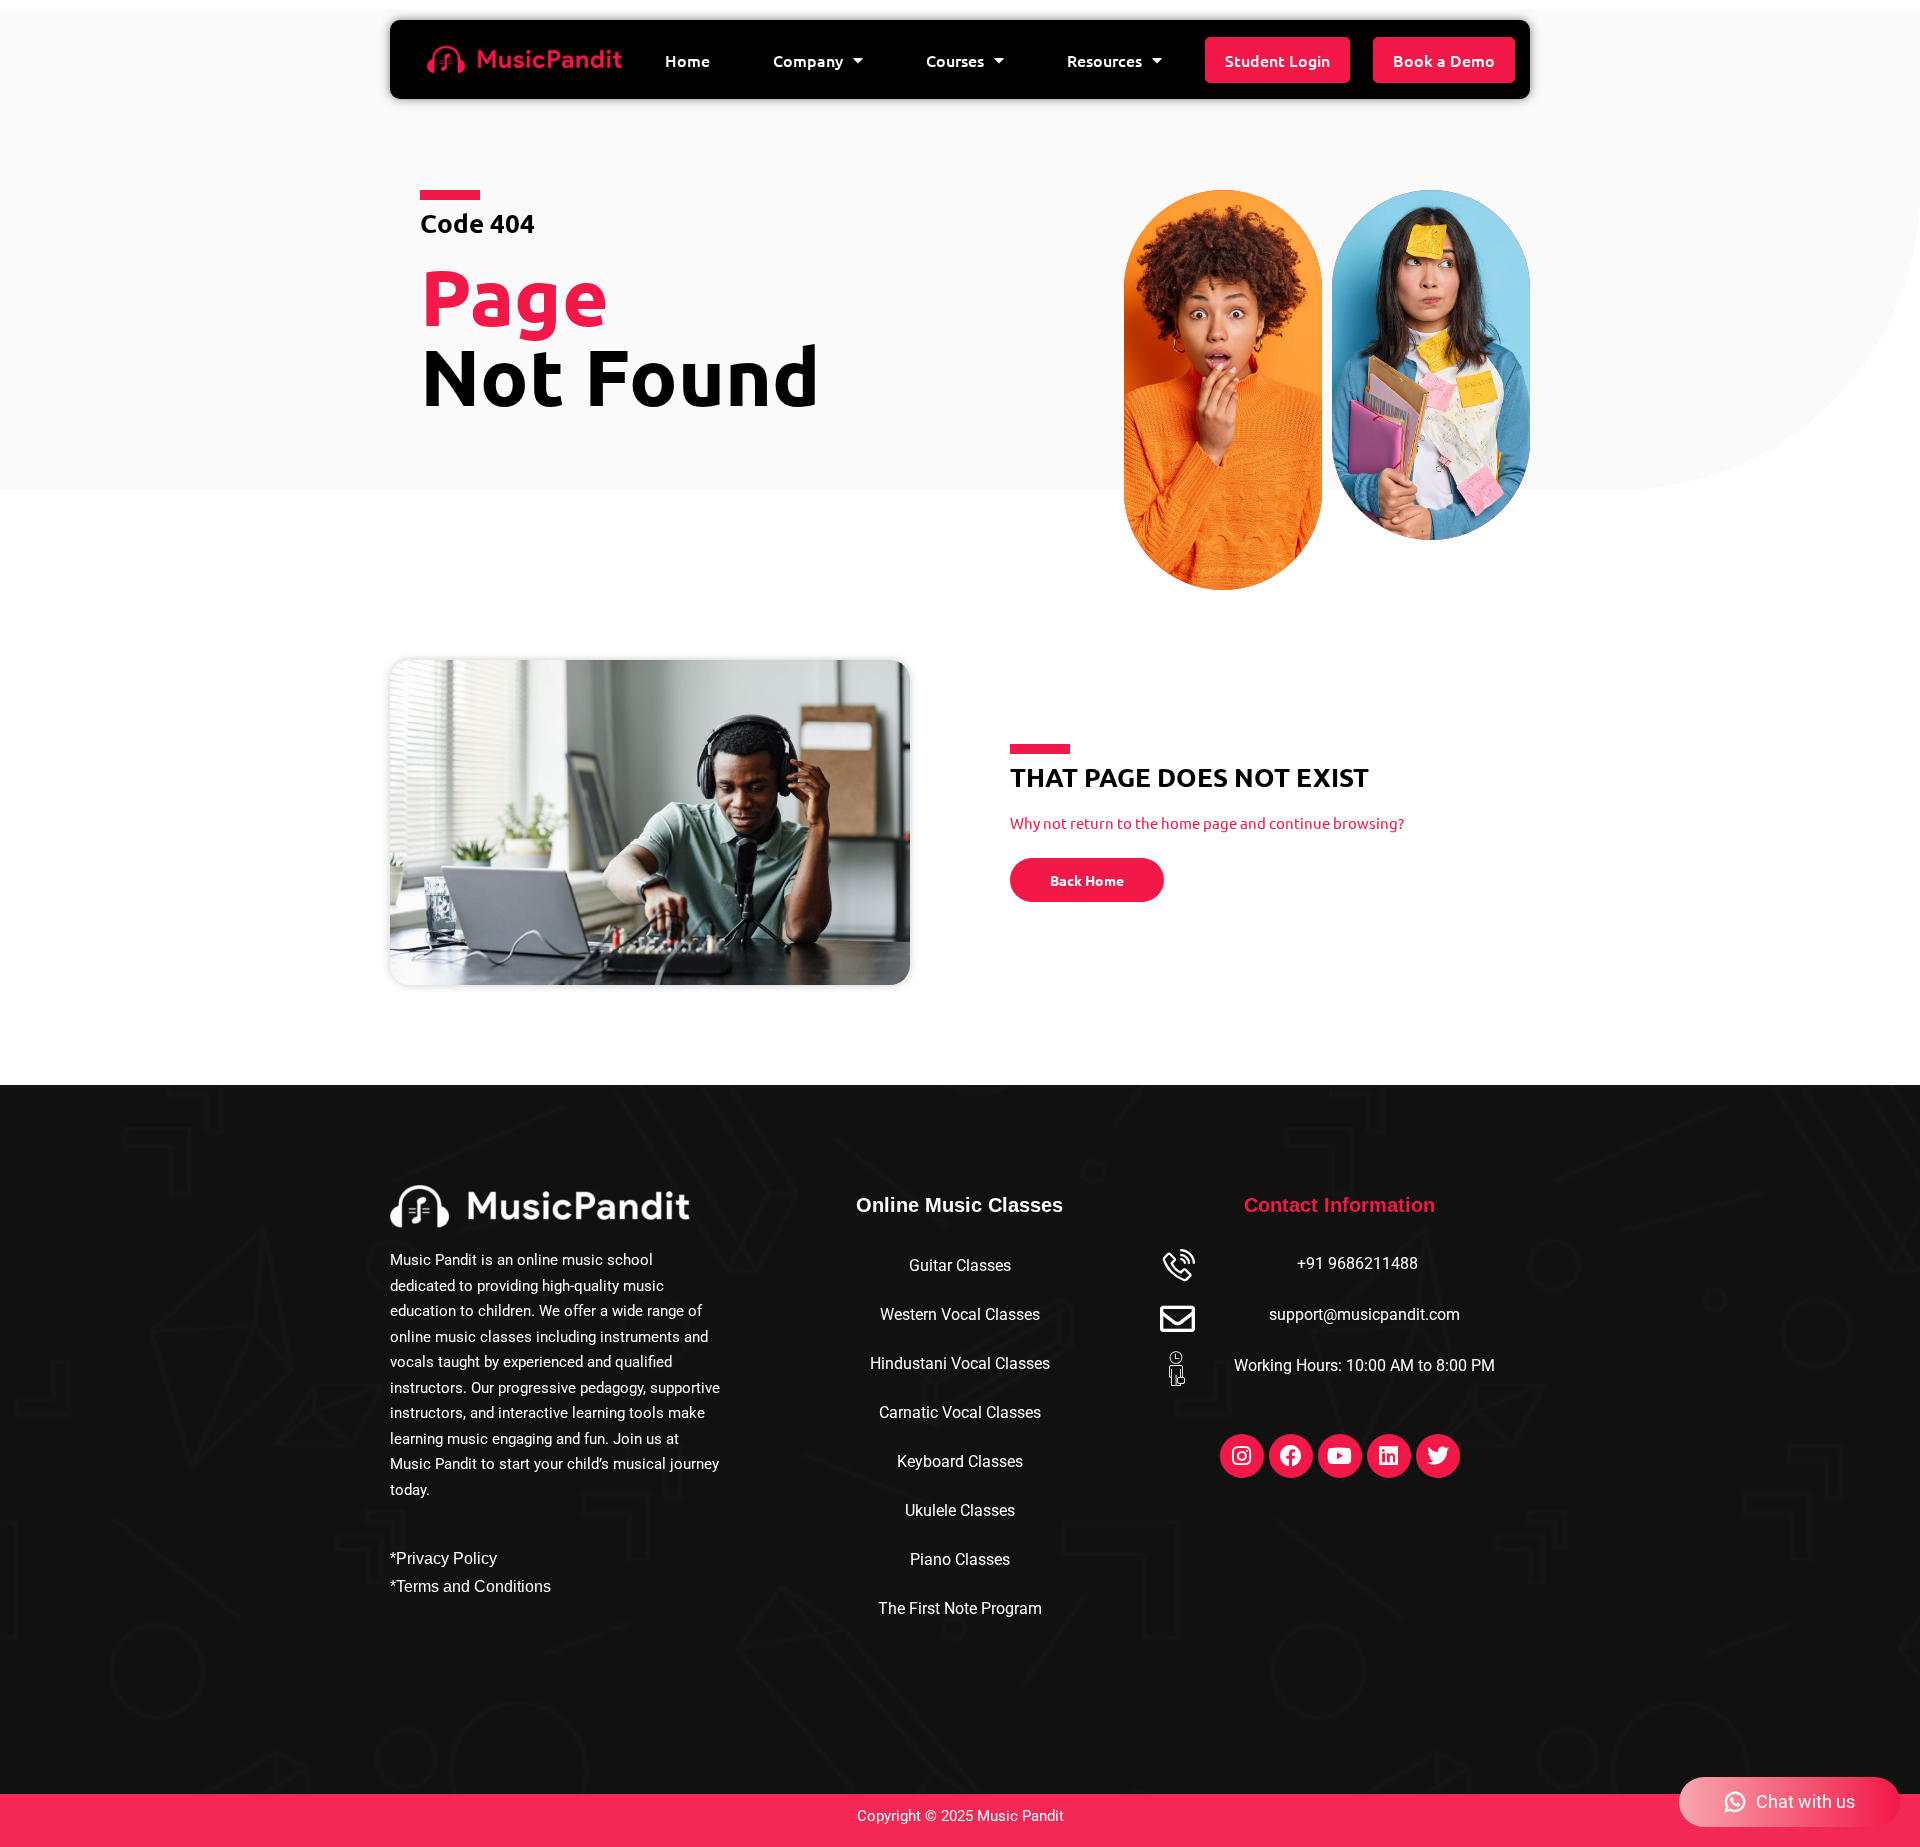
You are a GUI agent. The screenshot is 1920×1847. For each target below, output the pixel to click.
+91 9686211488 (1357, 1263)
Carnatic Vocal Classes (960, 1412)
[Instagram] (1242, 1456)
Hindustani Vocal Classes (960, 1363)
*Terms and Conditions (470, 1586)
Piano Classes (960, 1559)
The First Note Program (960, 1608)
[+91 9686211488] (1177, 1267)
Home (687, 60)
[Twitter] (1438, 1456)
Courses (955, 60)
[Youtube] (1340, 1456)
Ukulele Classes (960, 1510)
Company (808, 60)
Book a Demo (1444, 60)
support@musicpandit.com (1364, 1314)
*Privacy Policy (443, 1558)
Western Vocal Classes (960, 1314)
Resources (1104, 60)
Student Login (1277, 60)
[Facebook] (1291, 1456)
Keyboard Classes (960, 1461)
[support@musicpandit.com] (1177, 1318)
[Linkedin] (1389, 1456)
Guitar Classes (960, 1265)
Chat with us (1805, 1801)
